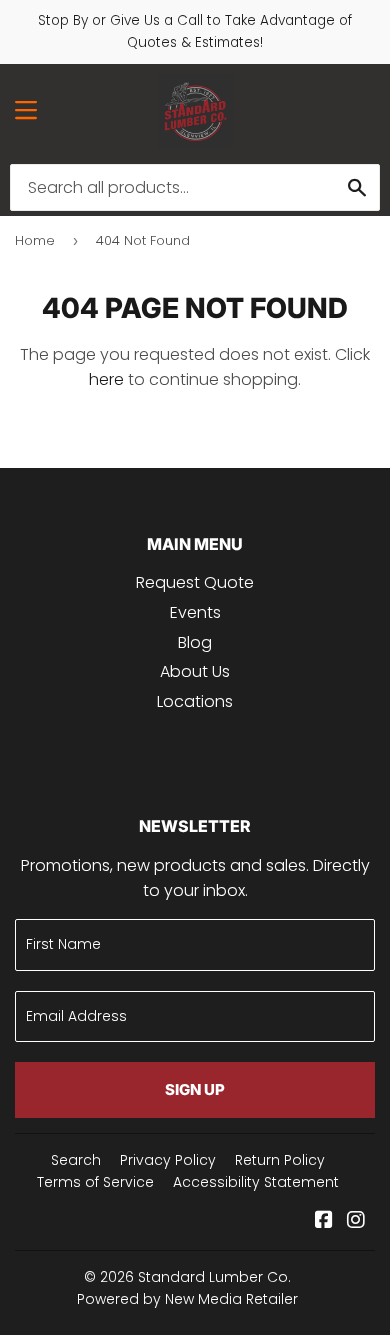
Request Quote (195, 582)
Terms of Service (95, 1182)
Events (195, 612)
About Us (195, 671)
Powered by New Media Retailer (187, 1299)
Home (35, 240)
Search (76, 1160)
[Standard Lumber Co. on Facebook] (324, 1221)
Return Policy (280, 1160)
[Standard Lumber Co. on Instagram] (356, 1221)
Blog (195, 642)
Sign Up (195, 1089)
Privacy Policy (168, 1160)
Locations (195, 701)
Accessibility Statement (256, 1182)
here (106, 379)
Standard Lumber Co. (214, 1277)
